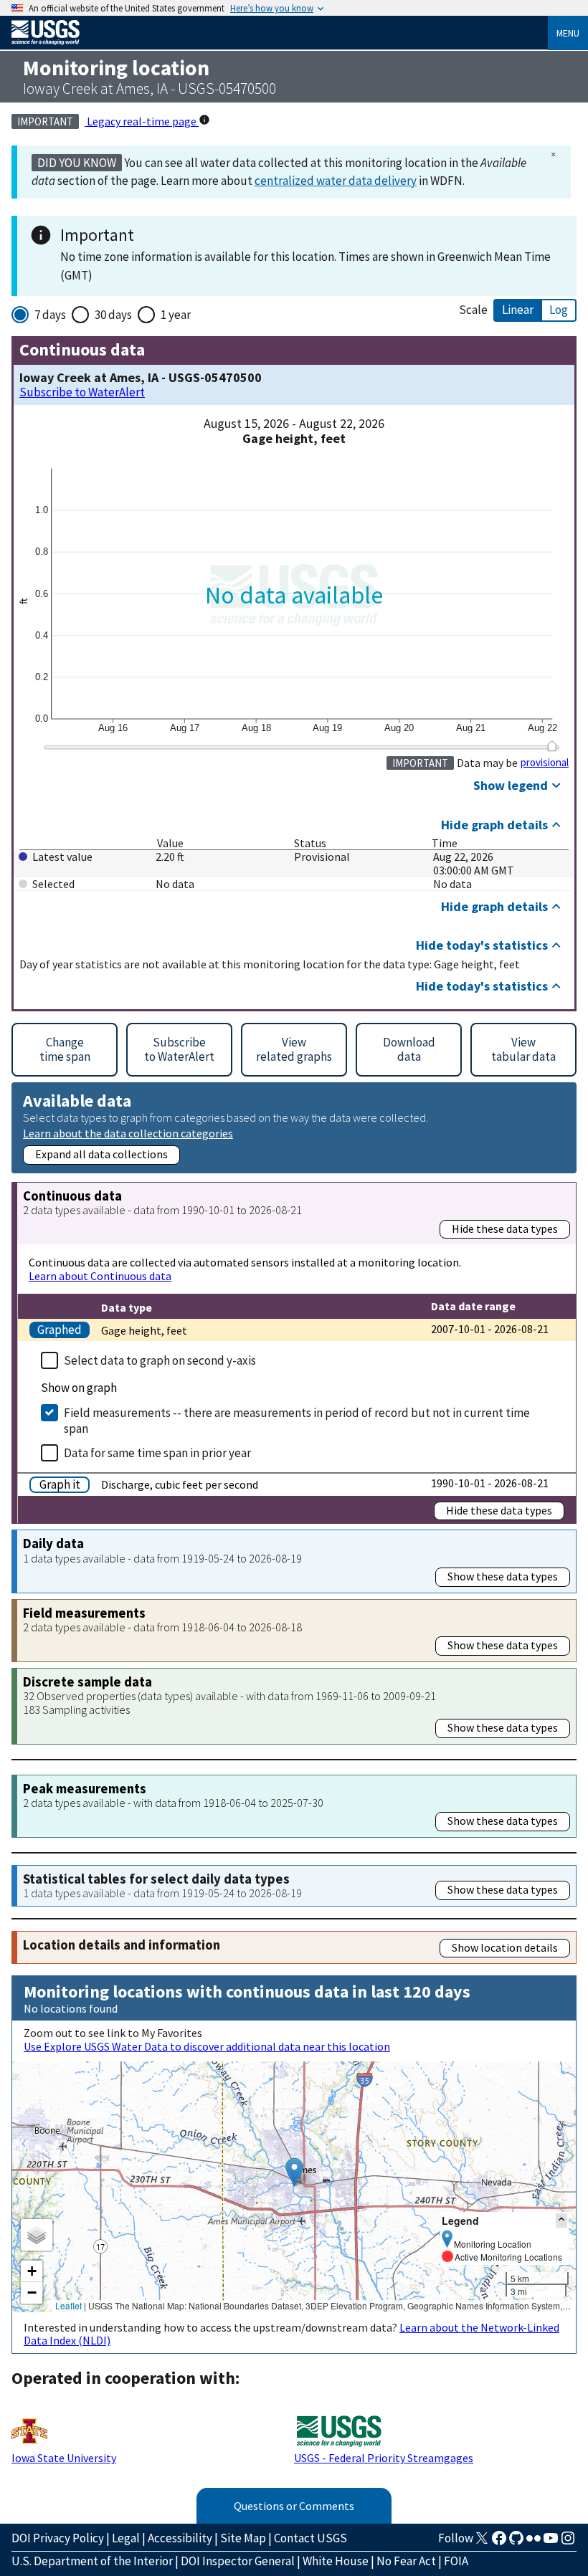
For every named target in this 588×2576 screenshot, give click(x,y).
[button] (294, 2172)
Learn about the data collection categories (128, 1133)
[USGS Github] (516, 2542)
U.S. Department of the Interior (92, 2561)
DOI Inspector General (238, 2561)
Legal (126, 2538)
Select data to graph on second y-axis (160, 1360)
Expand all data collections (101, 1154)
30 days (113, 315)
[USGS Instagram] (568, 2542)
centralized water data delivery (336, 181)
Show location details (505, 1947)
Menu (568, 33)
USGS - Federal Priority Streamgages (384, 2458)
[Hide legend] (561, 2220)
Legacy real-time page (142, 121)
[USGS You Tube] (551, 2542)
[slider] (552, 746)
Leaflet (68, 2305)
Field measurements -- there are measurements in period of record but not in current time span (297, 1421)
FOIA (456, 2561)
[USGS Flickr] (534, 2542)
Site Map (243, 2538)
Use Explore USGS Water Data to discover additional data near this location (207, 2046)
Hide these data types (505, 1229)
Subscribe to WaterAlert (82, 392)
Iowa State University (64, 2458)
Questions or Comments (294, 2506)
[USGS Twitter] (482, 2542)
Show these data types (503, 1576)
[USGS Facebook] (499, 2542)
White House (336, 2561)
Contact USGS (310, 2538)
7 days (50, 315)
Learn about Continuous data (100, 1276)
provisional (545, 763)
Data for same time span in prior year (157, 1453)
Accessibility (180, 2538)
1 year (176, 315)
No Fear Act (406, 2561)
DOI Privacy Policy (58, 2538)
